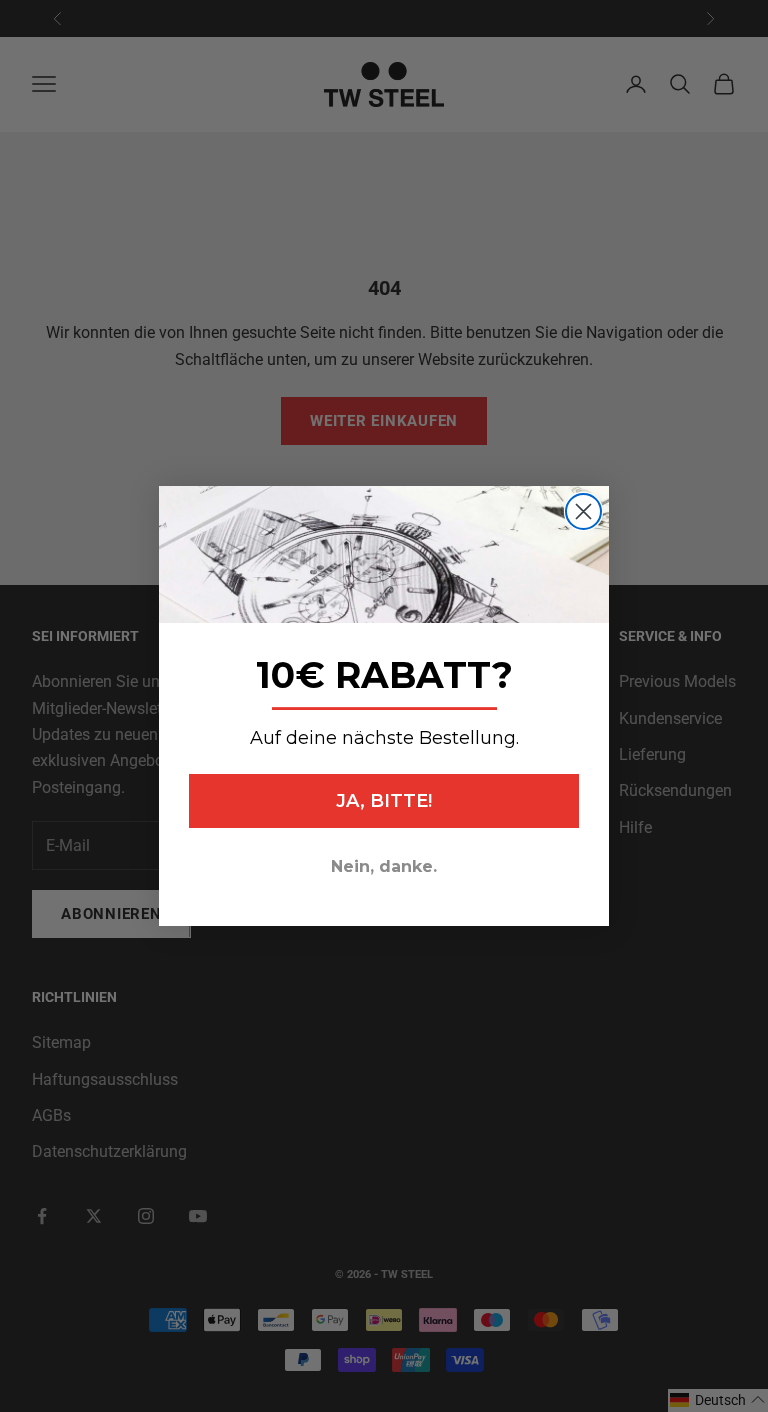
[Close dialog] (583, 511)
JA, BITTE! (384, 801)
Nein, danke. (384, 866)
